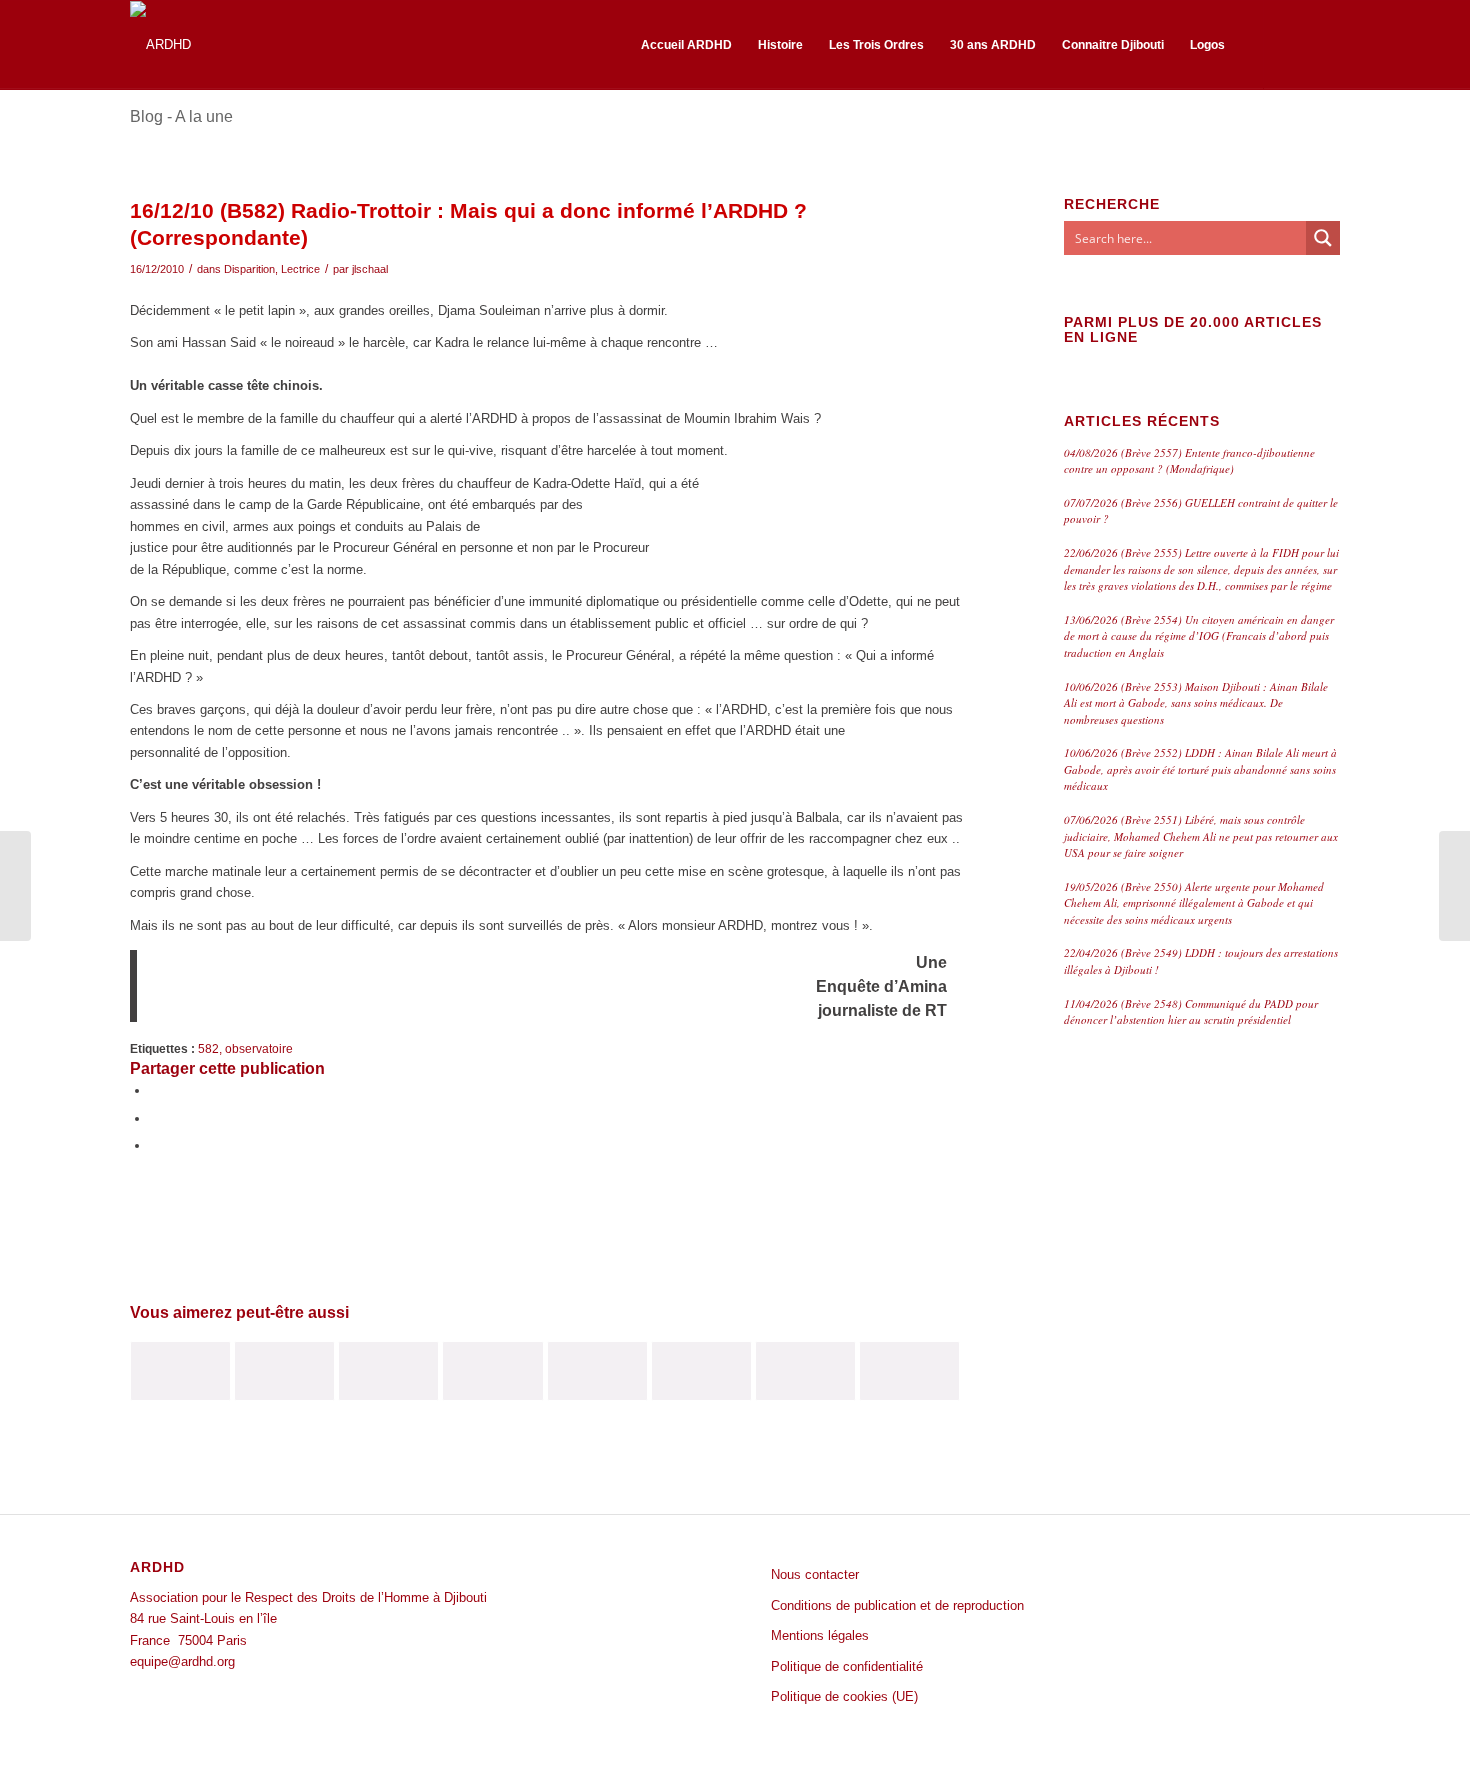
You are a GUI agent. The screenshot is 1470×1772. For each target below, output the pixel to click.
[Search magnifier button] (1323, 238)
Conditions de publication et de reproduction (897, 1605)
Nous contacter (815, 1574)
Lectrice (300, 269)
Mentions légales (820, 1635)
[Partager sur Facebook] (155, 1090)
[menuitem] (686, 45)
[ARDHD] (160, 45)
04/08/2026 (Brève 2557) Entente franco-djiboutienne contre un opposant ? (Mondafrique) (1189, 461)
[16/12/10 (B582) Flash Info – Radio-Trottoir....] (15, 886)
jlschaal (370, 269)
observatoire (259, 1048)
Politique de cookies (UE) (844, 1696)
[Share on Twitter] (155, 1145)
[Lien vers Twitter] (1325, 44)
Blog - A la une (181, 116)
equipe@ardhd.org (182, 1661)
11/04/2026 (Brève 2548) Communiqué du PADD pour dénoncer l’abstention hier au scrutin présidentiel (1191, 1012)
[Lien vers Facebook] (1295, 44)
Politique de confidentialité (847, 1666)
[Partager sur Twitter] (155, 1118)
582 (208, 1048)
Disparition (249, 269)
